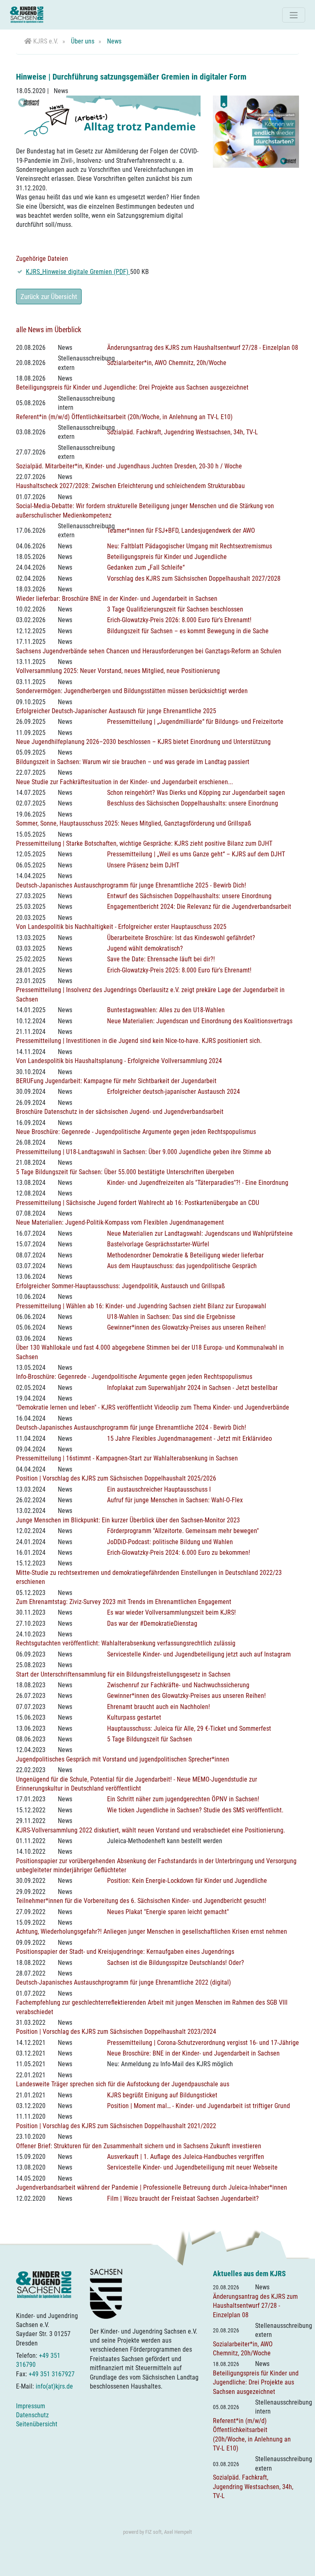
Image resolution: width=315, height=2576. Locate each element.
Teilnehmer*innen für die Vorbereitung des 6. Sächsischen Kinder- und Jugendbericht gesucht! (141, 1901)
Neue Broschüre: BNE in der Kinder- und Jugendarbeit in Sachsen (193, 2053)
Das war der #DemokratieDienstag (152, 1623)
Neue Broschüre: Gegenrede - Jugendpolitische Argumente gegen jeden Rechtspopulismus (136, 1132)
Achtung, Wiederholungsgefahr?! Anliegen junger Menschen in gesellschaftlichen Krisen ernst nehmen (152, 1931)
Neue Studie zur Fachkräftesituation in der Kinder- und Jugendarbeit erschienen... (124, 782)
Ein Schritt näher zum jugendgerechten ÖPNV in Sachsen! (183, 1799)
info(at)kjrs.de (54, 2386)
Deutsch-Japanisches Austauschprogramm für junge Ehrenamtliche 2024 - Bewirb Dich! (131, 1427)
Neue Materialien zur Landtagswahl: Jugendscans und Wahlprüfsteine (200, 1233)
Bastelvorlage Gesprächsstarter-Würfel (158, 1244)
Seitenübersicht (37, 2424)
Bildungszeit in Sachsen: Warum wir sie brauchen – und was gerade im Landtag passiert (133, 762)
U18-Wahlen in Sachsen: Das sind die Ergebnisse (171, 1317)
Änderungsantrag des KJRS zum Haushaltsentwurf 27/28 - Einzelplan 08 (203, 348)
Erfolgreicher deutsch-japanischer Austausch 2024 (173, 1092)
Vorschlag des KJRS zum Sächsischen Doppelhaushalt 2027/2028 (194, 578)
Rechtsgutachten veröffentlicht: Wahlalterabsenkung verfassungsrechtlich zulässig (126, 1643)
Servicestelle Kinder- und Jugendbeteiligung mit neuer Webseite (192, 2167)
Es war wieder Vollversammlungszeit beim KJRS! (171, 1612)
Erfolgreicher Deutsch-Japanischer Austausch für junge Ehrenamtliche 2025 (116, 711)
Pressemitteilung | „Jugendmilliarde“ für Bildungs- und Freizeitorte (195, 722)
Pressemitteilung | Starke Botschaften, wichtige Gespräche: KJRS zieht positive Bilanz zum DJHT (144, 843)
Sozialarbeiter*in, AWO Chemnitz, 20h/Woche (167, 363)
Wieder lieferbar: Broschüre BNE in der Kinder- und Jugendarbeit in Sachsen (117, 599)
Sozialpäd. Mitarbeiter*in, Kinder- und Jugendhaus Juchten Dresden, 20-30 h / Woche (129, 466)
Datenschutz (32, 2415)
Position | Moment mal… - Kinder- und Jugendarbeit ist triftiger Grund (199, 2106)
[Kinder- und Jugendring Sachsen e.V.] (27, 15)
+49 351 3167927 (52, 2374)
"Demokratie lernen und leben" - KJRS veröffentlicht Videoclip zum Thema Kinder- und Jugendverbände (153, 1407)
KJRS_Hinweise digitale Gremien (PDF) (78, 272)
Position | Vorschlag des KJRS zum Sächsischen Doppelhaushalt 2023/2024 (116, 2032)
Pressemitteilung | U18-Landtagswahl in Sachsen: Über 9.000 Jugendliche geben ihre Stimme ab (144, 1152)
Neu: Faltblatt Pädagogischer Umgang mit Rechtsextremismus (189, 546)
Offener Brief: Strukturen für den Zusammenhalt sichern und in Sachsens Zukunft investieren (139, 2146)
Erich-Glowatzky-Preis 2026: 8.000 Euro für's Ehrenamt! (179, 620)
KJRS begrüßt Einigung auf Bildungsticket (162, 2095)
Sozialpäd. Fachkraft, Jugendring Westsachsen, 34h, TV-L (183, 432)
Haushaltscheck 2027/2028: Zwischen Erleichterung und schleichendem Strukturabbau (130, 486)
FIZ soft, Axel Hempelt (169, 2532)
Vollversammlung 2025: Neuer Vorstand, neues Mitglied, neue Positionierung (118, 671)
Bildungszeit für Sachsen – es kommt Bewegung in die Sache (188, 631)
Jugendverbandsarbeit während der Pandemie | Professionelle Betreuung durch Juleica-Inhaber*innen (152, 2187)
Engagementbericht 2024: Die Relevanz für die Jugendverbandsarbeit (199, 907)
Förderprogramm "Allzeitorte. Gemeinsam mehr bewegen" (183, 1531)
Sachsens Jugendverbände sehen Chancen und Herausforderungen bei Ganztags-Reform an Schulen (149, 651)
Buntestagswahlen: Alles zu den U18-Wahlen (166, 1010)
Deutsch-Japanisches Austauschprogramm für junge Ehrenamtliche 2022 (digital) (123, 1982)
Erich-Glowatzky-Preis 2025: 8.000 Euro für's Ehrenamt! (179, 970)
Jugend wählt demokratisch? (145, 948)
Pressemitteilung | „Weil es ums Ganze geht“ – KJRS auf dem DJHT (196, 854)
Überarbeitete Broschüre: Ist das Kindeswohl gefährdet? (181, 938)
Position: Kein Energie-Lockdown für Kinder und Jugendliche (187, 1881)
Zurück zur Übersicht (49, 297)
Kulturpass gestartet (134, 1717)
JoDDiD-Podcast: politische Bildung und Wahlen (170, 1542)
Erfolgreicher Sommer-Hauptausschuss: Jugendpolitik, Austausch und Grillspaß (120, 1286)
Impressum (31, 2406)
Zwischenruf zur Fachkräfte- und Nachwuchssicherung (178, 1685)
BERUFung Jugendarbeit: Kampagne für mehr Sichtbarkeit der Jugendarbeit (116, 1081)
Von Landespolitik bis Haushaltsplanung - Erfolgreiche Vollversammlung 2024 (119, 1061)
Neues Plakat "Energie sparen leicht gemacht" (168, 1912)
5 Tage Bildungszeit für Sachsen (150, 1739)
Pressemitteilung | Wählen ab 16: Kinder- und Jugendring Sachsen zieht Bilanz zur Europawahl (141, 1306)
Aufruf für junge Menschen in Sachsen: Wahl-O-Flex (175, 1500)
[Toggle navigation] (294, 15)
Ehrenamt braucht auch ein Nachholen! (159, 1707)
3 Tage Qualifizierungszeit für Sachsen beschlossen (175, 609)
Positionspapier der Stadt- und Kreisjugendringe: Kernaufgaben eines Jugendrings (125, 1952)
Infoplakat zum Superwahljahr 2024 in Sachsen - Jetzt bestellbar (192, 1388)
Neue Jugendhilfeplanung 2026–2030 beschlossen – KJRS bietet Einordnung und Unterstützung (143, 742)
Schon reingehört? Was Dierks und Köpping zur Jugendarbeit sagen (196, 793)
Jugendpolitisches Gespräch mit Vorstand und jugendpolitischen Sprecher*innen (123, 1759)
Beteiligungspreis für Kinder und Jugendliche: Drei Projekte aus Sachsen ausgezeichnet (132, 387)
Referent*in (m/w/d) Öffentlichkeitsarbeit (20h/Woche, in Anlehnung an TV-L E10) (124, 417)
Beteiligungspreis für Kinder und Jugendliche (167, 557)
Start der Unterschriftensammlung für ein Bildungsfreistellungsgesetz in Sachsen (123, 1674)
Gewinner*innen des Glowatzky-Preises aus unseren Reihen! (186, 1327)
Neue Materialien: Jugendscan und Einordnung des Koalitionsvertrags (200, 1021)
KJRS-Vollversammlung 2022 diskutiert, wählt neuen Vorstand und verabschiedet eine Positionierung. (151, 1830)
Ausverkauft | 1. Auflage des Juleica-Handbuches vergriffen (186, 2157)
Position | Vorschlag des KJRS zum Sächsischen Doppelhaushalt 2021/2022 (116, 2126)
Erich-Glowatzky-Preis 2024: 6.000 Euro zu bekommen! (179, 1553)
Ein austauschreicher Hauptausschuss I (159, 1489)
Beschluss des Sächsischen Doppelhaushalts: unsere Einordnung (193, 803)
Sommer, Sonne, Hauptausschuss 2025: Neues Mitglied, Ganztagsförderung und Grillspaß (134, 823)
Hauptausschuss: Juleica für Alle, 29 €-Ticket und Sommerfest (189, 1728)
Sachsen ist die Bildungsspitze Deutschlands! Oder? (176, 1963)
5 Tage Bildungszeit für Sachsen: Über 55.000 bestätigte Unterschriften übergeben (125, 1172)
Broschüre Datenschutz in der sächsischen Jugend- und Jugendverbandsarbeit (120, 1112)
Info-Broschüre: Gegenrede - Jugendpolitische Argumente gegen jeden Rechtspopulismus (134, 1377)
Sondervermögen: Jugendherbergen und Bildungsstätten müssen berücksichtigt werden (132, 691)
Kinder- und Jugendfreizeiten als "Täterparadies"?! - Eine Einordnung (198, 1183)
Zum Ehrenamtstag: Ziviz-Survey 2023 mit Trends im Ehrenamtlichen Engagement (124, 1602)
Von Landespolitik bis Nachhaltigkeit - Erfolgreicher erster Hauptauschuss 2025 (121, 927)
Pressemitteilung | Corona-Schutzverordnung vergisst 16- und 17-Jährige (203, 2043)
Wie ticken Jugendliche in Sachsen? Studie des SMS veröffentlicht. (195, 1810)
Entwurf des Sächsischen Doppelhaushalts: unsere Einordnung (189, 896)
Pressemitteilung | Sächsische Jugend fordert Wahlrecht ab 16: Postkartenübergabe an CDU (138, 1203)
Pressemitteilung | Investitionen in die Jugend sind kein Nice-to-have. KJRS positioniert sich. (139, 1041)
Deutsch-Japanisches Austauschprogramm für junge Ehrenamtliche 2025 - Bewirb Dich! (131, 885)
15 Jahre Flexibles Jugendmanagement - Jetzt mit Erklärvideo (189, 1439)
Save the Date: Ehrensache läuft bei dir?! (161, 959)
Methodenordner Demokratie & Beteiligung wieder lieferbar (185, 1255)
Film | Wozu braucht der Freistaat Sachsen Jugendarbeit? (183, 2198)
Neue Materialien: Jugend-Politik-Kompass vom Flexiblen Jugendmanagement (120, 1222)
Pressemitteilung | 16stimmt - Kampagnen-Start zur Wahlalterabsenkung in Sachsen (127, 1458)
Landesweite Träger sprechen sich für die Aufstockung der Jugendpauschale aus (123, 2084)
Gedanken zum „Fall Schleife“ (146, 567)
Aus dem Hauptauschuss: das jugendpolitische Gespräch (182, 1266)
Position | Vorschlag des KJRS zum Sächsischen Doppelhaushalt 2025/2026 (116, 1478)
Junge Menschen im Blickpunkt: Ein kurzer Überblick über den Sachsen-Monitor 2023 (128, 1520)
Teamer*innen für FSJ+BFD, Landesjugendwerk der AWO (181, 530)
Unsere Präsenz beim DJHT (143, 865)
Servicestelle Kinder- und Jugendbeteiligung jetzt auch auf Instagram (199, 1654)
